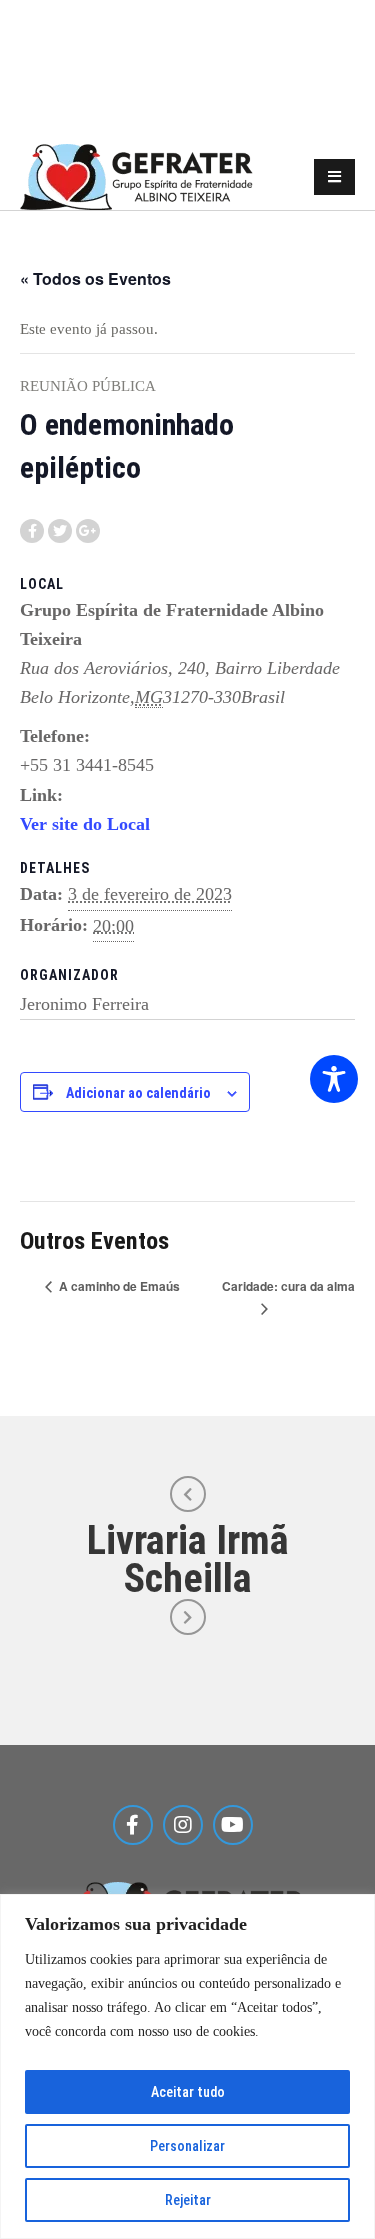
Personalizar (187, 2146)
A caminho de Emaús (118, 1286)
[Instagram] (183, 1825)
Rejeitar (188, 2200)
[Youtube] (233, 1825)
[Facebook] (133, 1825)
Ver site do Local (85, 824)
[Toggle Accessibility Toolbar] (334, 1079)
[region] (187, 2066)
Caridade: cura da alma (288, 1286)
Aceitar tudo (188, 2092)
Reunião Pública (88, 386)
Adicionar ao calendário (138, 1093)
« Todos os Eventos (95, 278)
